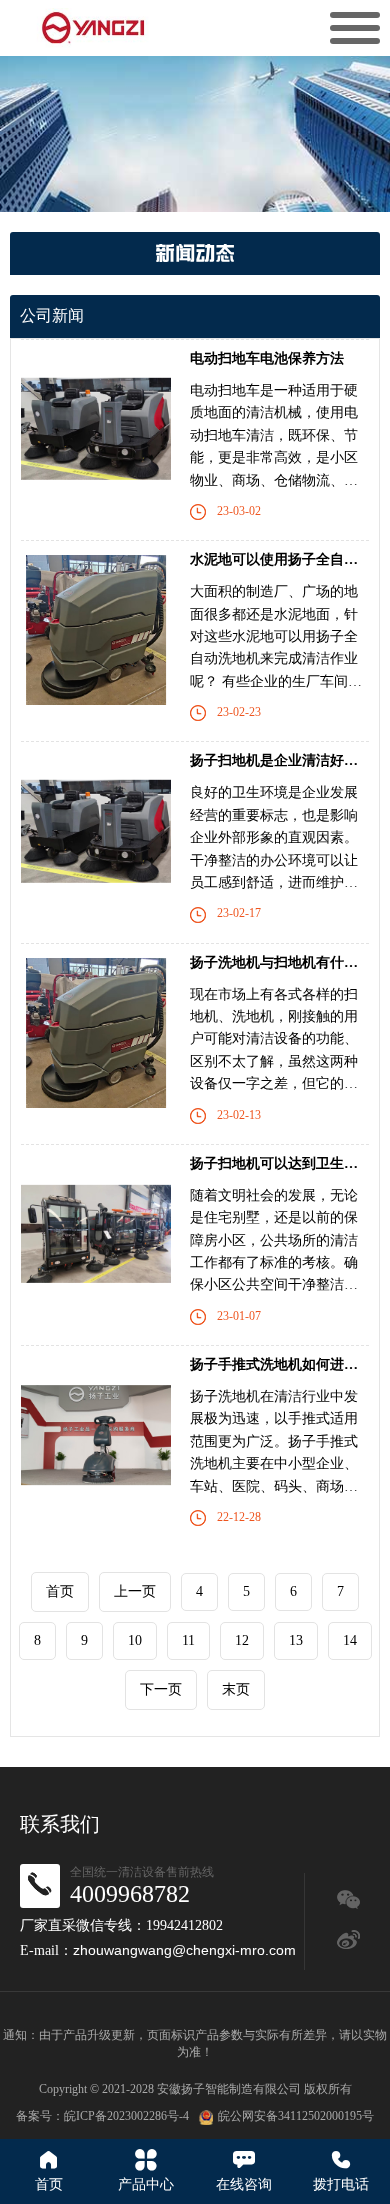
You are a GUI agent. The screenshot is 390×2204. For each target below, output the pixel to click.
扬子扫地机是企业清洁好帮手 (281, 760)
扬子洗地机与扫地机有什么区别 (288, 962)
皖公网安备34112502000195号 (296, 2116)
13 (296, 1640)
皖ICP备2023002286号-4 (126, 2116)
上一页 (135, 1591)
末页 (236, 1689)
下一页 (161, 1689)
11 (188, 1640)
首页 (60, 1591)
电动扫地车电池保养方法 (267, 358)
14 (350, 1640)
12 (242, 1640)
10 (135, 1640)
